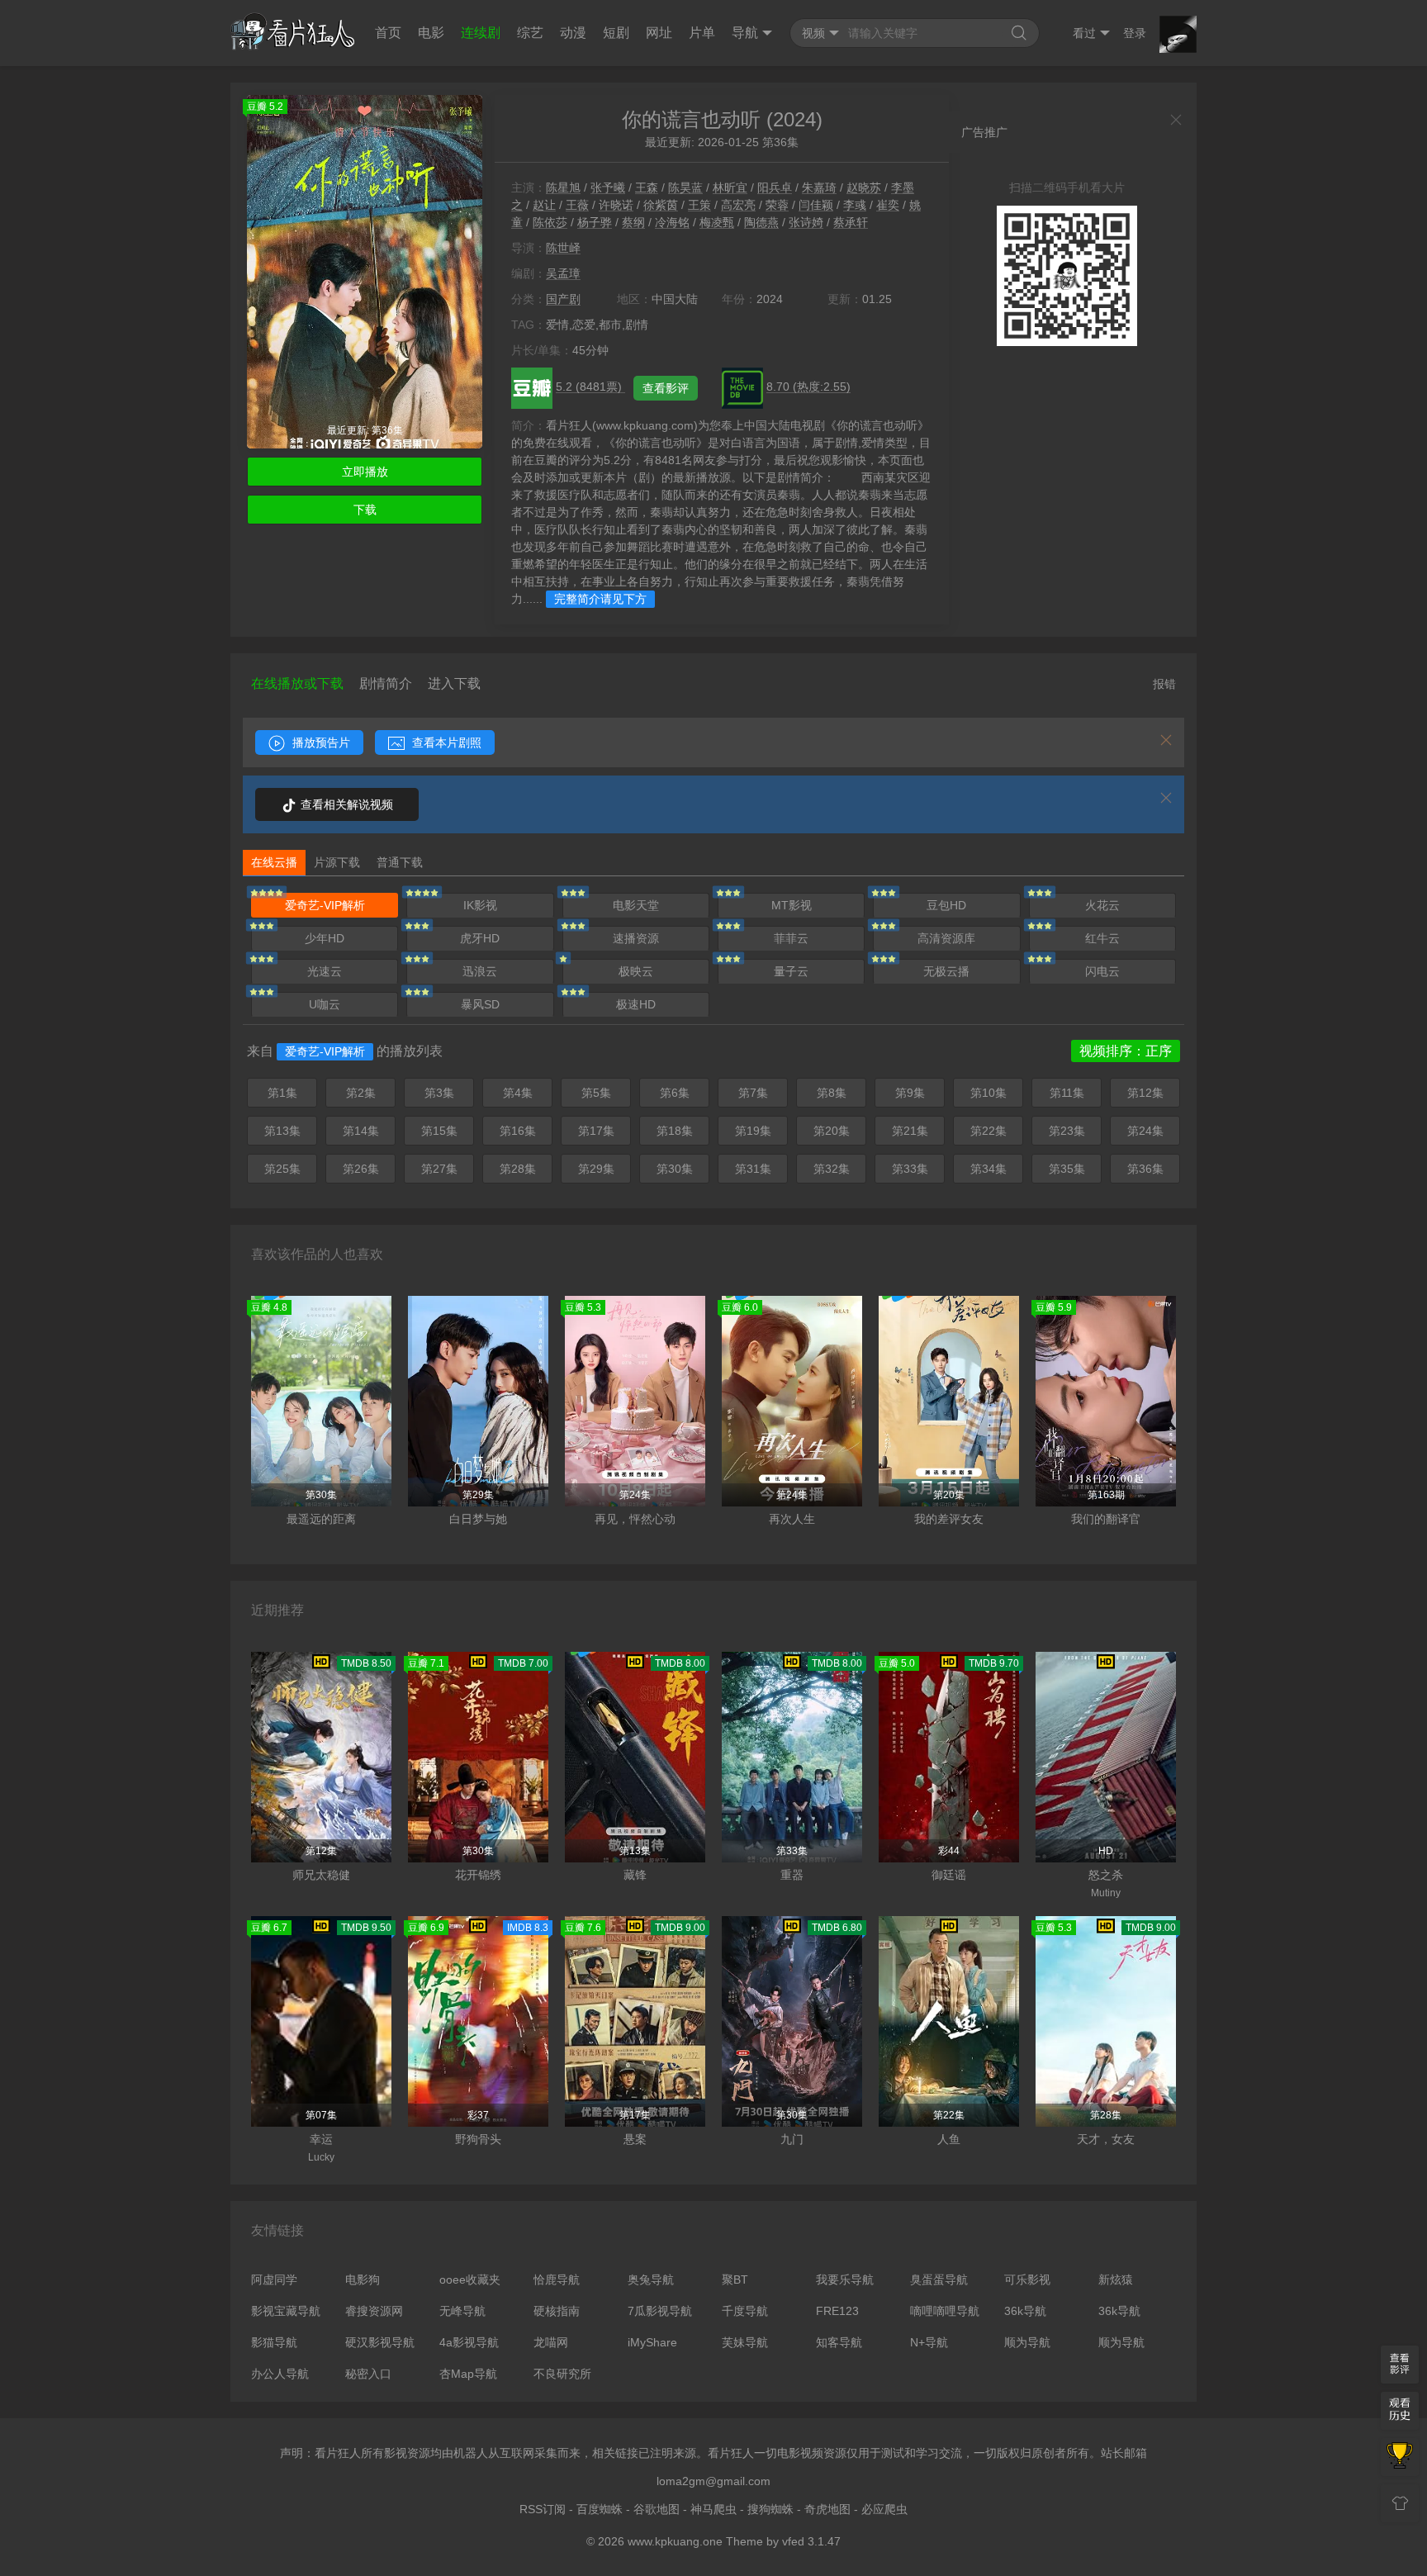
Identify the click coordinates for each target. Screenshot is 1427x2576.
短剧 (616, 33)
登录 (1135, 33)
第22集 (988, 1131)
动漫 (573, 33)
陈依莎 (550, 222)
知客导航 (839, 2342)
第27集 (439, 1169)
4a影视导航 (469, 2342)
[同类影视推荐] (1400, 2457)
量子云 (791, 971)
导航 (745, 33)
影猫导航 (274, 2342)
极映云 (636, 971)
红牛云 (1102, 938)
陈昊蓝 (685, 187)
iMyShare (652, 2342)
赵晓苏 (864, 187)
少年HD (325, 938)
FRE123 (837, 2311)
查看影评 (666, 388)
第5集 (596, 1093)
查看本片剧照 (445, 742)
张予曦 (608, 187)
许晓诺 (616, 205)
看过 (1084, 33)
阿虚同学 (274, 2279)
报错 (1164, 684)
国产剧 (563, 299)
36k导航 (1025, 2311)
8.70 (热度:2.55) (808, 387)
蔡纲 (633, 222)
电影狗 (363, 2279)
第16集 (518, 1131)
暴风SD (480, 1004)
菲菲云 (791, 938)
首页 (388, 33)
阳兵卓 (775, 187)
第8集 (832, 1093)
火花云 (1102, 905)
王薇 (577, 205)
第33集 (910, 1169)
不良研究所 (562, 2374)
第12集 (1145, 1093)
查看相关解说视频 (345, 804)
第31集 (753, 1169)
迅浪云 (480, 971)
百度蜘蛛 (600, 2509)
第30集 (675, 1169)
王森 (647, 187)
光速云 (325, 971)
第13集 (282, 1131)
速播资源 (636, 938)
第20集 (832, 1131)
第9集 (910, 1093)
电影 (431, 33)
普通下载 (400, 862)
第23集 (1067, 1131)
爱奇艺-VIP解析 (325, 905)
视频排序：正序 (1126, 1051)
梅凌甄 (717, 222)
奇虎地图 (827, 2509)
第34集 (988, 1169)
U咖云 (325, 1004)
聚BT (735, 2279)
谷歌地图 (657, 2509)
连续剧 (481, 33)
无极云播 (946, 971)
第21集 (910, 1131)
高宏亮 (738, 205)
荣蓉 (777, 205)
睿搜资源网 (374, 2311)
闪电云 (1102, 971)
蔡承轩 (851, 222)
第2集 (361, 1093)
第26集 (361, 1169)
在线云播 (274, 862)
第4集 (518, 1093)
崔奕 (888, 205)
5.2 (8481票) (590, 387)
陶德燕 (761, 222)
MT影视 (792, 905)
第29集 (596, 1169)
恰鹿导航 (557, 2279)
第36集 (1145, 1169)
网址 (659, 33)
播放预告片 (320, 742)
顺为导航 (1027, 2342)
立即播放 (365, 472)
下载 (365, 510)
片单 (702, 33)
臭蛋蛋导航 (939, 2279)
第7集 (753, 1093)
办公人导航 (280, 2374)
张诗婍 (806, 222)
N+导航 (929, 2342)
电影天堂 (636, 905)
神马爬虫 (713, 2509)
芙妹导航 (745, 2342)
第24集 (1145, 1131)
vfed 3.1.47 (811, 2541)
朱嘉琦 (819, 187)
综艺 (530, 33)
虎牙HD (480, 938)
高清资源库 (946, 938)
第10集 (988, 1093)
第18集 (675, 1131)
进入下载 (454, 683)
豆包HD (946, 905)
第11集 (1067, 1093)
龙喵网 (551, 2342)
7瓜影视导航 (660, 2311)
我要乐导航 (845, 2279)
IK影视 (480, 905)
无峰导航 (462, 2311)
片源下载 (337, 862)
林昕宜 (730, 187)
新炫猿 (1116, 2279)
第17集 (596, 1131)
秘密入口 (368, 2374)
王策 (699, 205)
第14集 (361, 1131)
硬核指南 (557, 2311)
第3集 (439, 1093)
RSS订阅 (543, 2509)
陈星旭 (563, 187)
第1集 (282, 1093)
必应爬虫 (884, 2509)
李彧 (855, 205)
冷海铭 (672, 222)
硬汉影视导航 (380, 2342)
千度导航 (745, 2311)
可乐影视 (1027, 2279)
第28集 (518, 1169)
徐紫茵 (661, 205)
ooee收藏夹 (470, 2279)
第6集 (675, 1093)
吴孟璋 (563, 273)
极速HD (636, 1004)
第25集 (282, 1169)
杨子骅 (595, 222)
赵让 (544, 205)
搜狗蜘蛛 (770, 2509)
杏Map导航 (468, 2374)
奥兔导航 (651, 2279)
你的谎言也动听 (691, 119)
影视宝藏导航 (286, 2311)
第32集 (832, 1169)
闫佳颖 (816, 205)
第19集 (753, 1131)
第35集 (1067, 1169)
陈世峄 (563, 248)
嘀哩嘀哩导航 (945, 2311)
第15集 (439, 1131)
